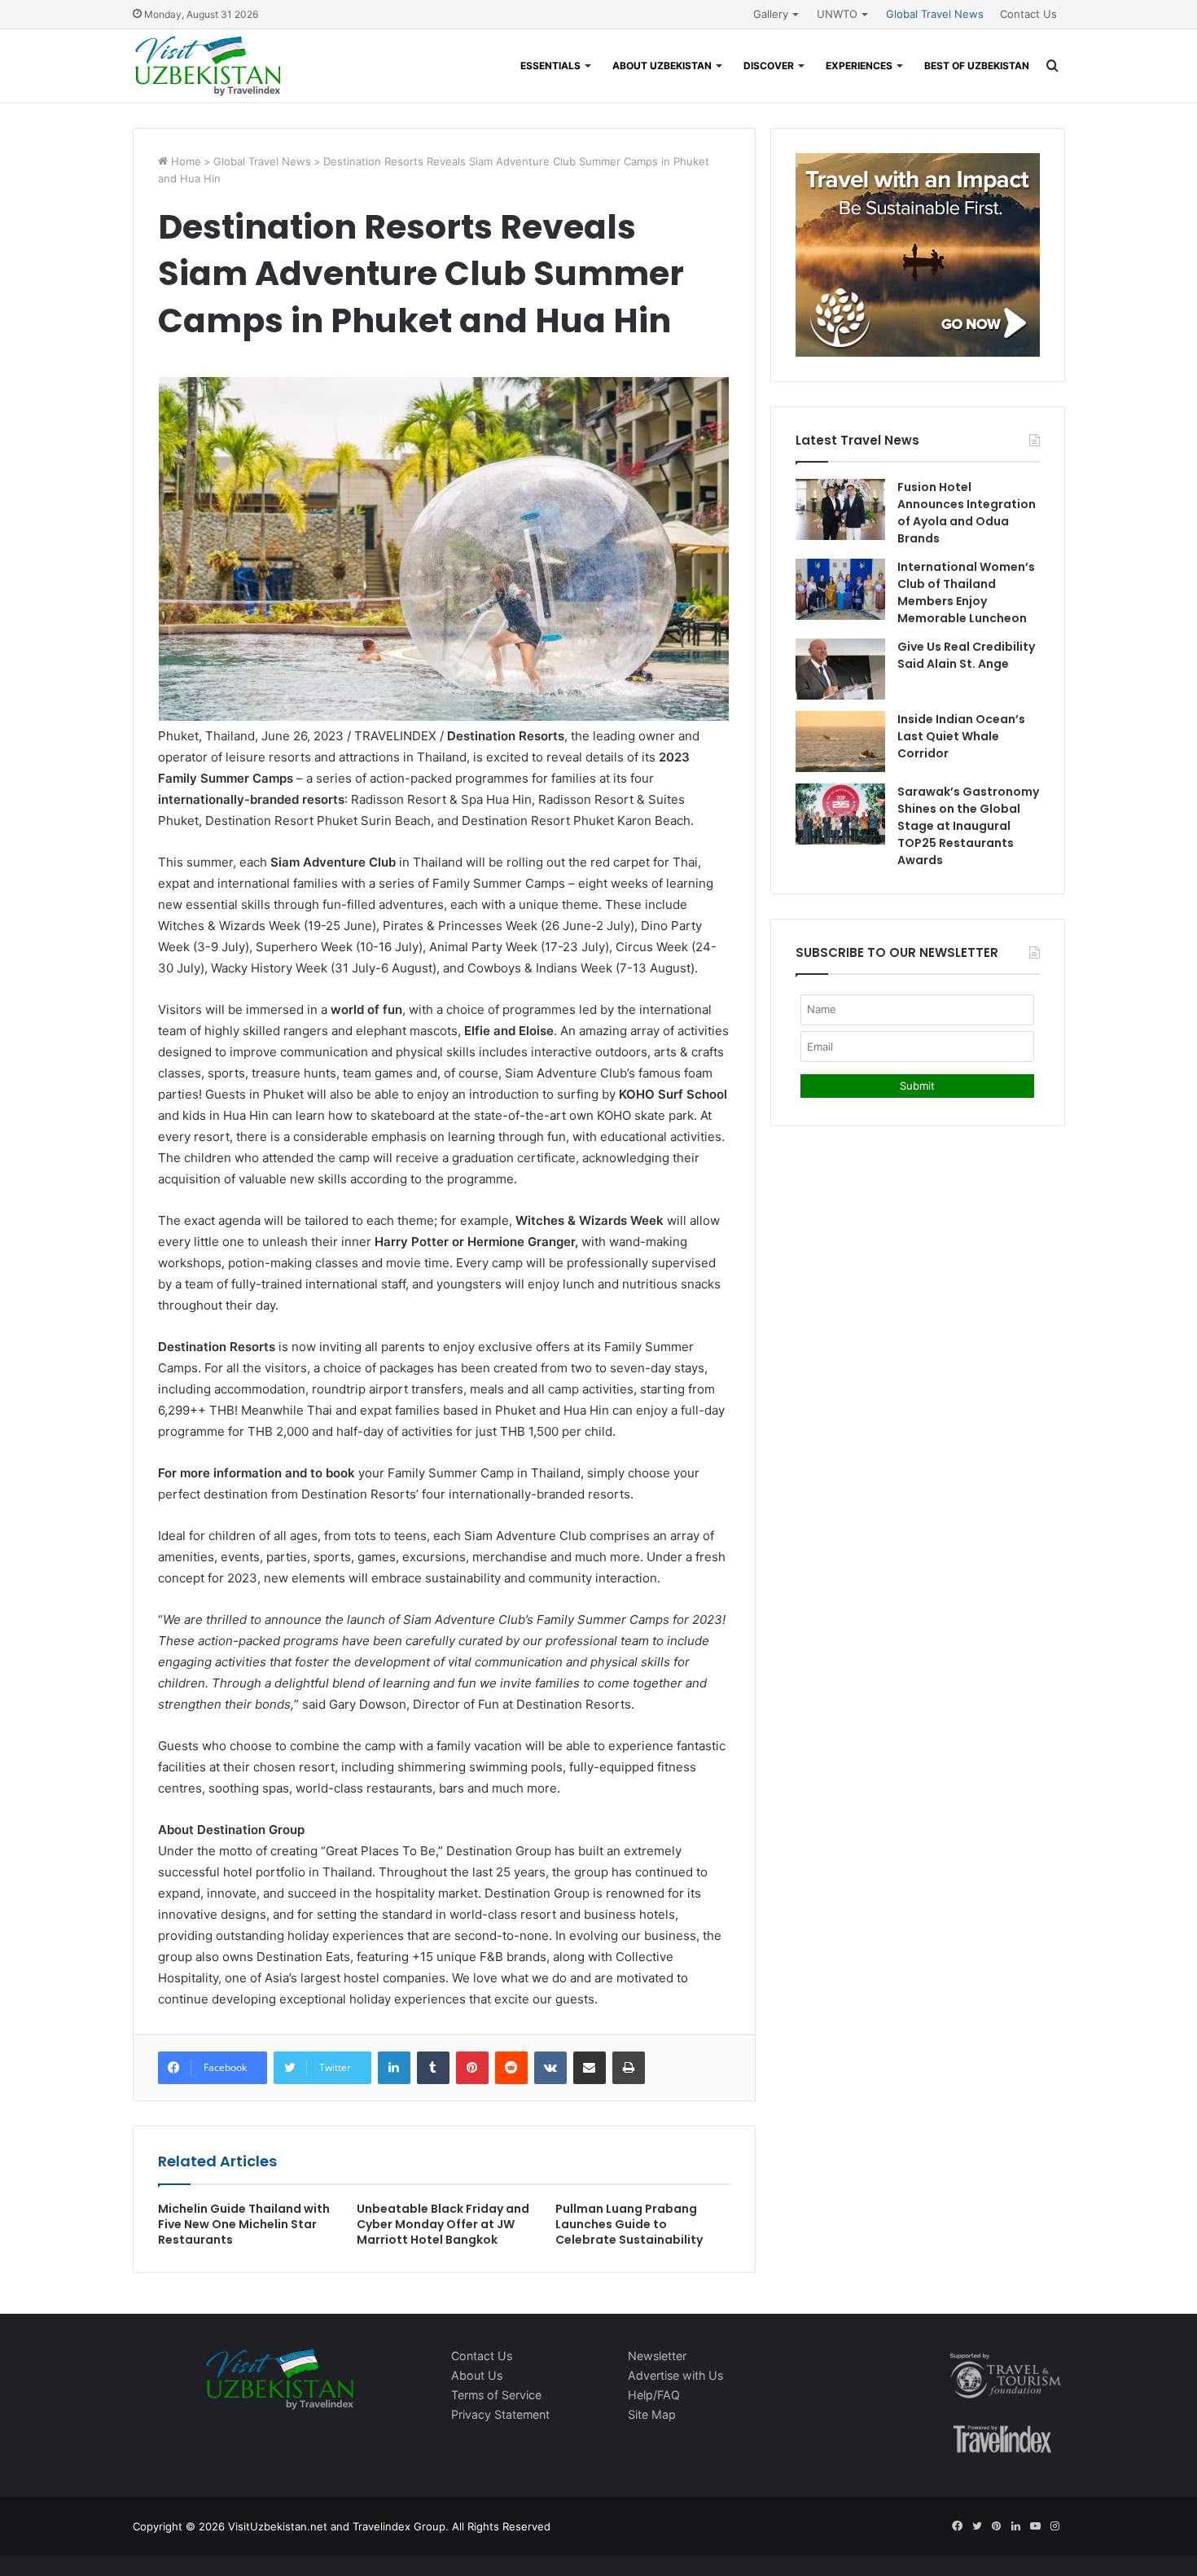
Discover (769, 66)
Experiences (859, 66)
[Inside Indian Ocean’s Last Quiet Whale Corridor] (840, 742)
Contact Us (1028, 14)
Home (184, 161)
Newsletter (657, 2356)
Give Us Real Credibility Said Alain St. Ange (966, 655)
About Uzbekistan (662, 66)
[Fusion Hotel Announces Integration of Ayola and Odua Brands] (840, 509)
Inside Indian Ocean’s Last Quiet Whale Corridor (961, 736)
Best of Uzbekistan (977, 66)
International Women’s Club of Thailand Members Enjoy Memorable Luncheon (966, 592)
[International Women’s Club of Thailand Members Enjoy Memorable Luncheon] (840, 589)
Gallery (771, 14)
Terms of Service (496, 2395)
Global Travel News (935, 14)
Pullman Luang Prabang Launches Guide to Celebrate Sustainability (629, 2224)
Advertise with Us (675, 2375)
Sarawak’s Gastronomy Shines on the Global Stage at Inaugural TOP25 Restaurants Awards (968, 826)
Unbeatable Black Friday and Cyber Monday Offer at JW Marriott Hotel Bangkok (443, 2224)
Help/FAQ (654, 2395)
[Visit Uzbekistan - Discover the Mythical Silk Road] (208, 66)
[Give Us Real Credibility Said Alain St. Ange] (840, 669)
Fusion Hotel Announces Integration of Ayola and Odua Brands (967, 513)
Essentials (550, 66)
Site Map (652, 2414)
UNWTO (837, 14)
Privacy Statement (500, 2414)
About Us (477, 2375)
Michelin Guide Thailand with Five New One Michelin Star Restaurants (244, 2224)
